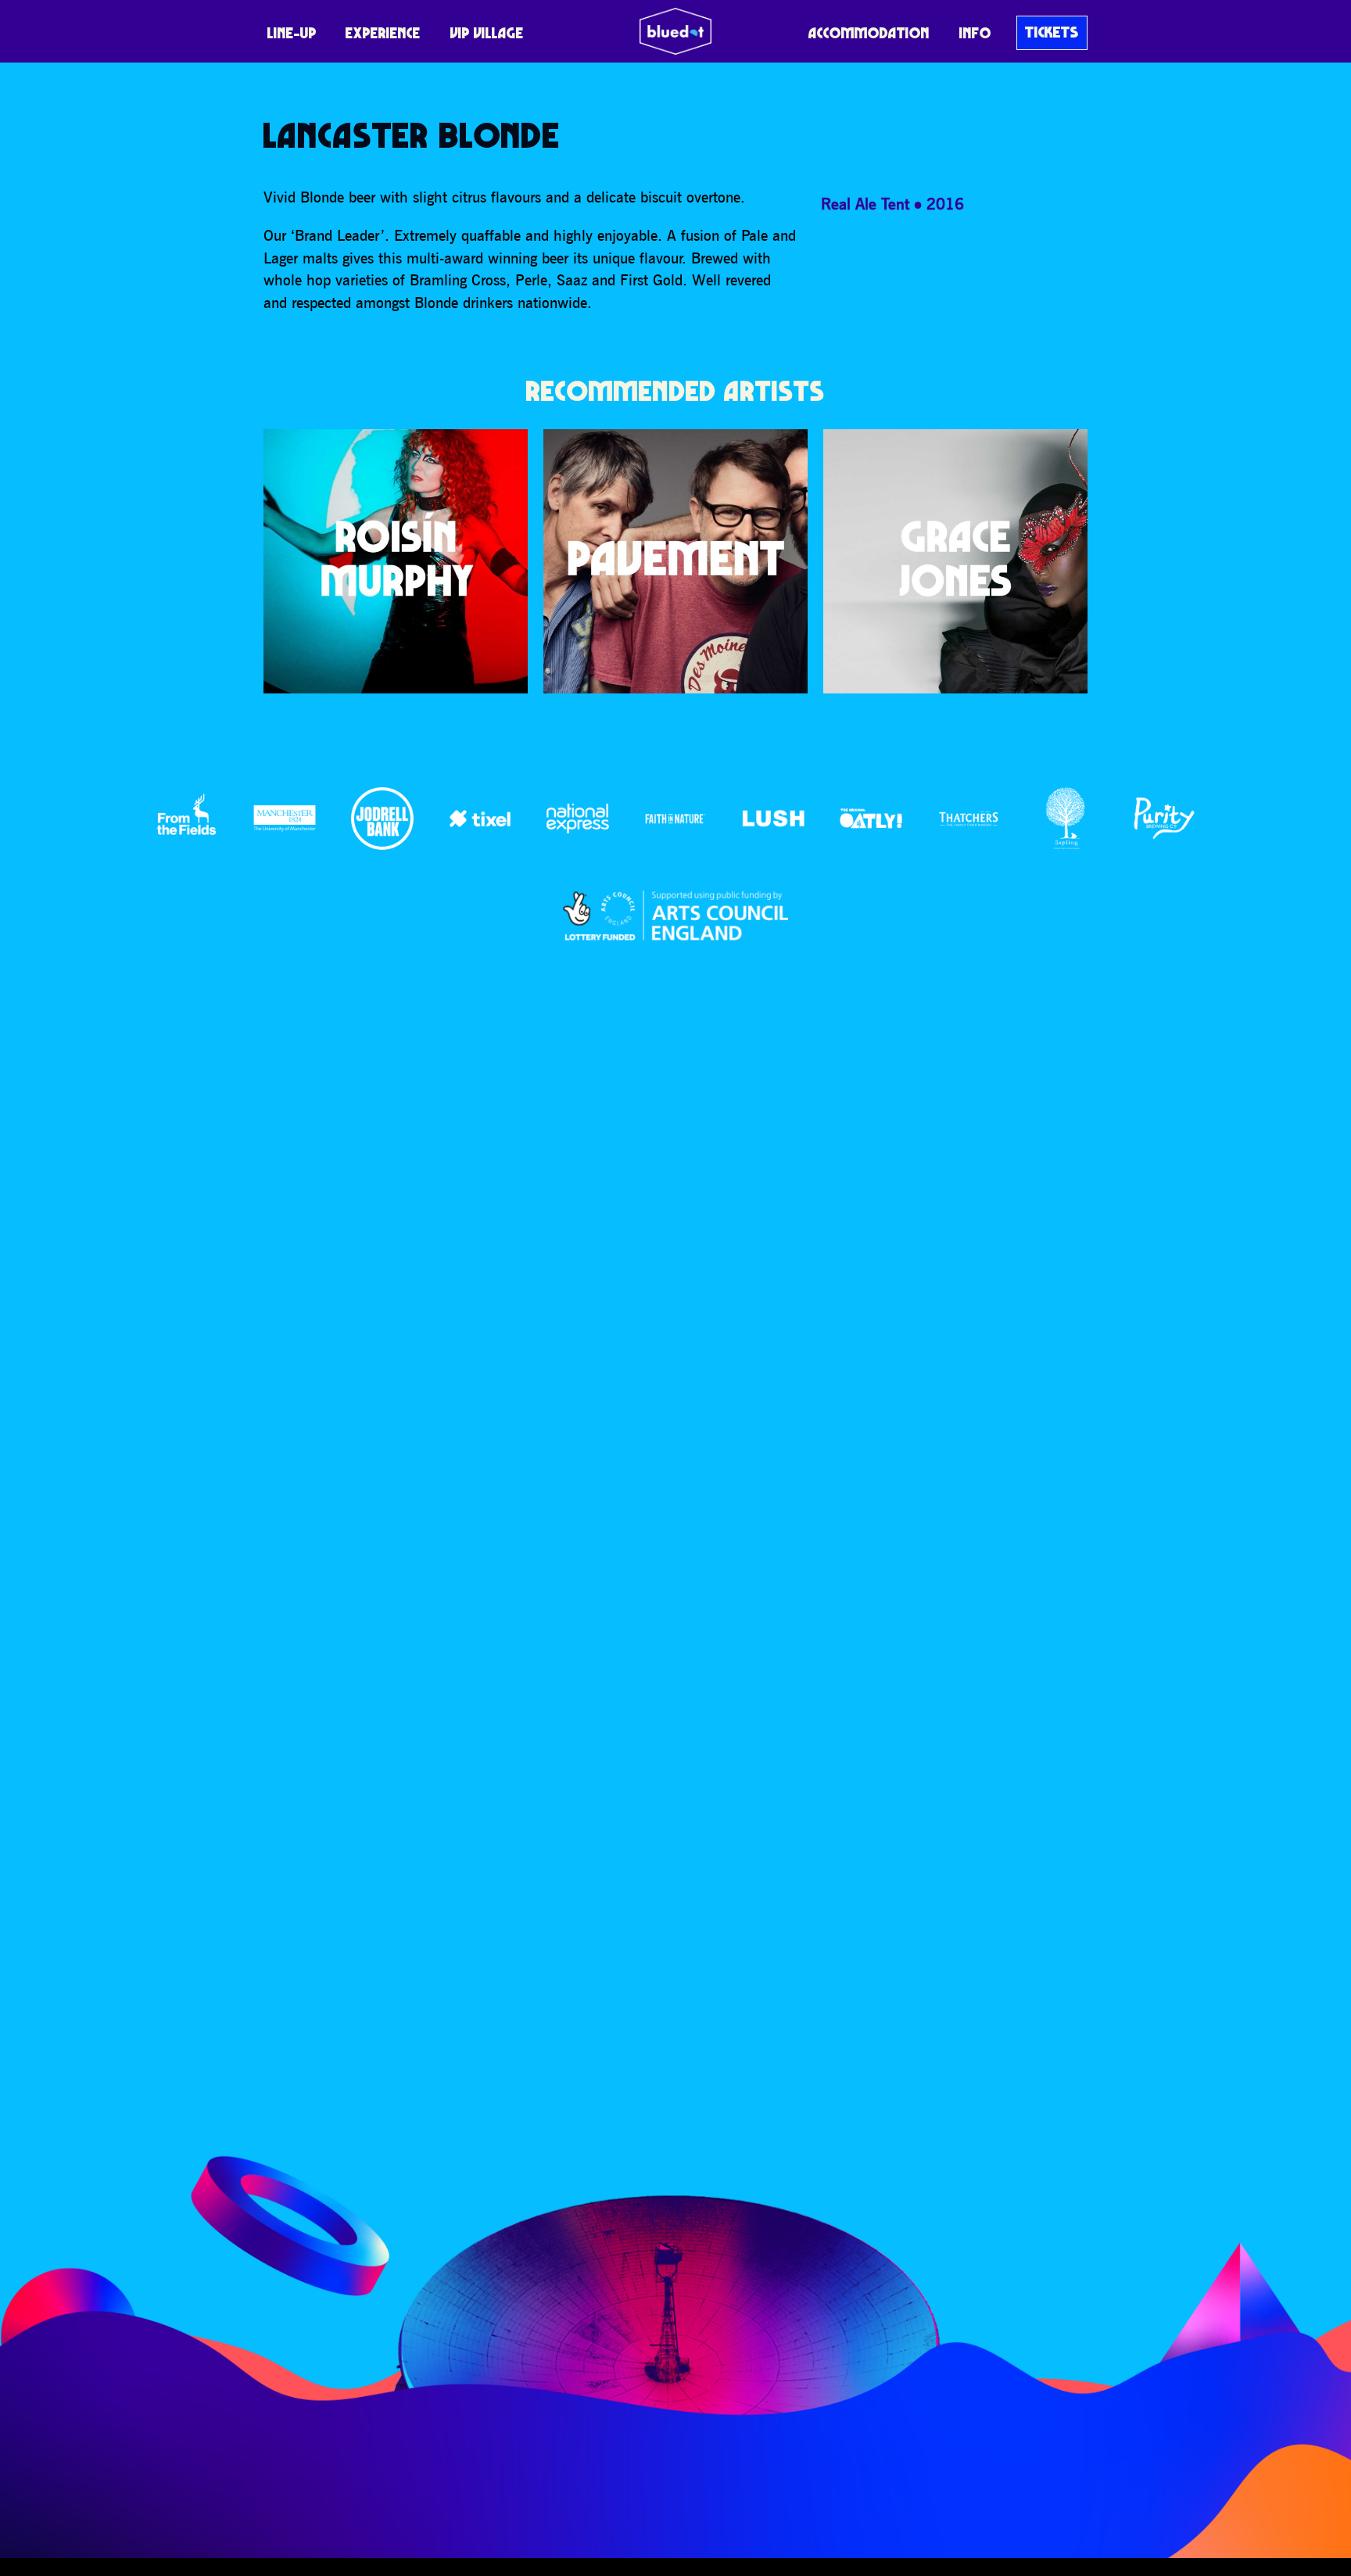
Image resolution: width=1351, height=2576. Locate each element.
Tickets (1052, 32)
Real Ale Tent (865, 204)
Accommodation (869, 33)
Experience (383, 33)
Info (975, 33)
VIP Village (487, 33)
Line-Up (292, 33)
